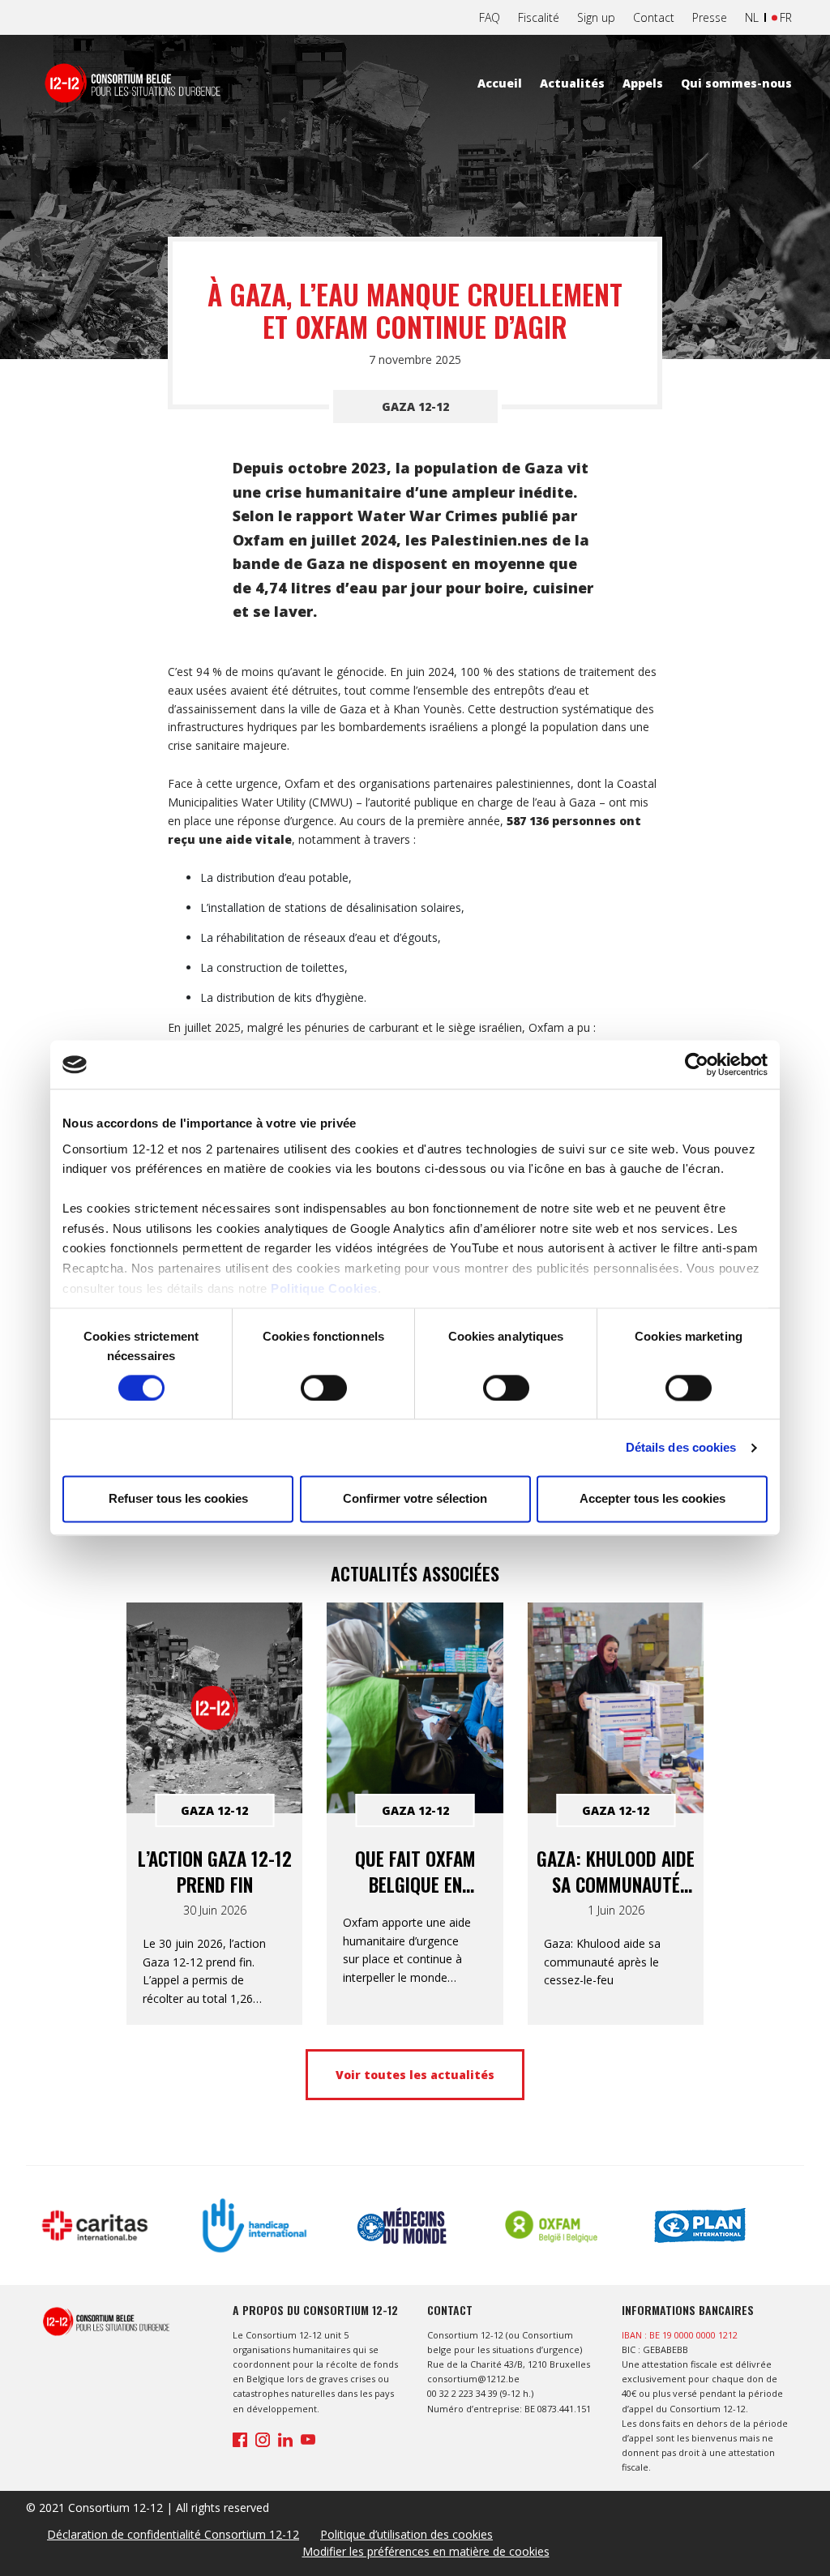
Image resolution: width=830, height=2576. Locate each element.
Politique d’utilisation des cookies (406, 2534)
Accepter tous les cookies (652, 1499)
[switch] (324, 1388)
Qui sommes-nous (736, 83)
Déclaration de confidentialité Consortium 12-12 (173, 2534)
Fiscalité (539, 17)
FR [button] (786, 17)
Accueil (500, 83)
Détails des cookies (681, 1447)
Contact (654, 17)
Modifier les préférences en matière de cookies (426, 2551)
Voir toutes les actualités (415, 2075)
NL (752, 17)
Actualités (572, 83)
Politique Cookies (324, 1288)
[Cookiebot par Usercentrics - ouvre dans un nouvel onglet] (697, 1064)
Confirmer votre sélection (415, 1499)
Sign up (596, 17)
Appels (643, 83)
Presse (710, 17)
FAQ (490, 17)
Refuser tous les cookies (178, 1499)
